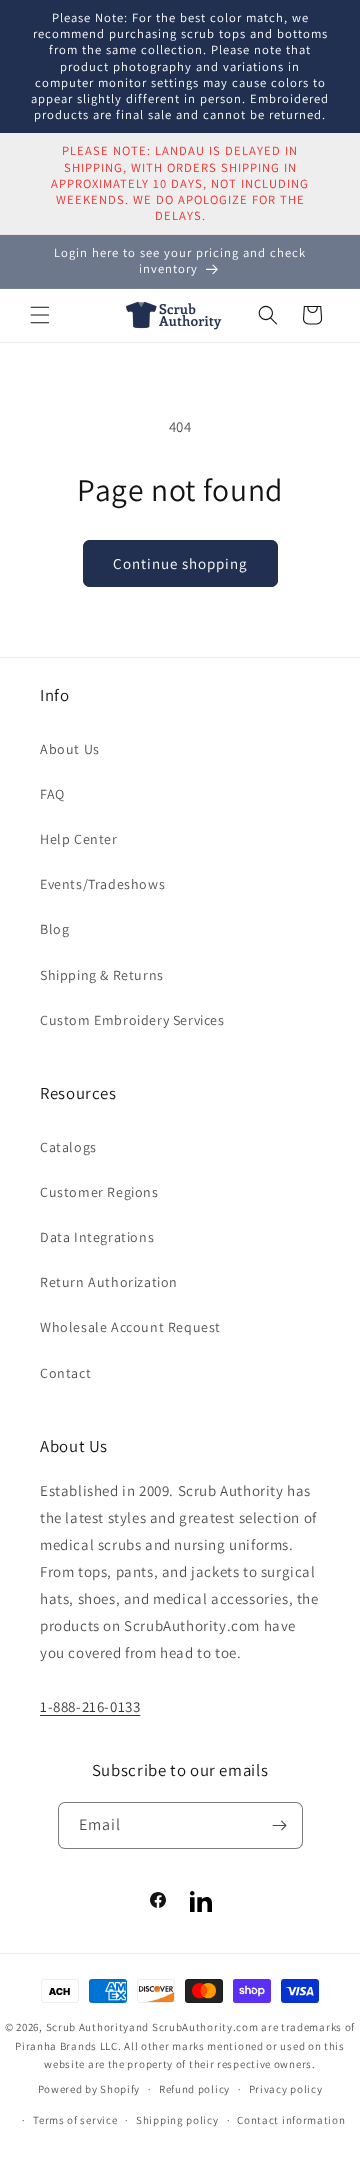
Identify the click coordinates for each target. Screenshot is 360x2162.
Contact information (291, 2120)
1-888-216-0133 (90, 1706)
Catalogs (68, 1147)
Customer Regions (99, 1192)
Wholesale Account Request (130, 1327)
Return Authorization (109, 1282)
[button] (40, 315)
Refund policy (194, 2089)
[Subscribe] (280, 1825)
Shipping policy (177, 2120)
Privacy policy (286, 2089)
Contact (65, 1373)
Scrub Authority (88, 2027)
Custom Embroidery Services (132, 1020)
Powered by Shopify (89, 2089)
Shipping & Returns (102, 975)
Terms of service (75, 2120)
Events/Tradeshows (102, 884)
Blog (54, 929)
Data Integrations (97, 1237)
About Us (70, 749)
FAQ (52, 794)
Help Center (79, 839)
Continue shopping (180, 563)
